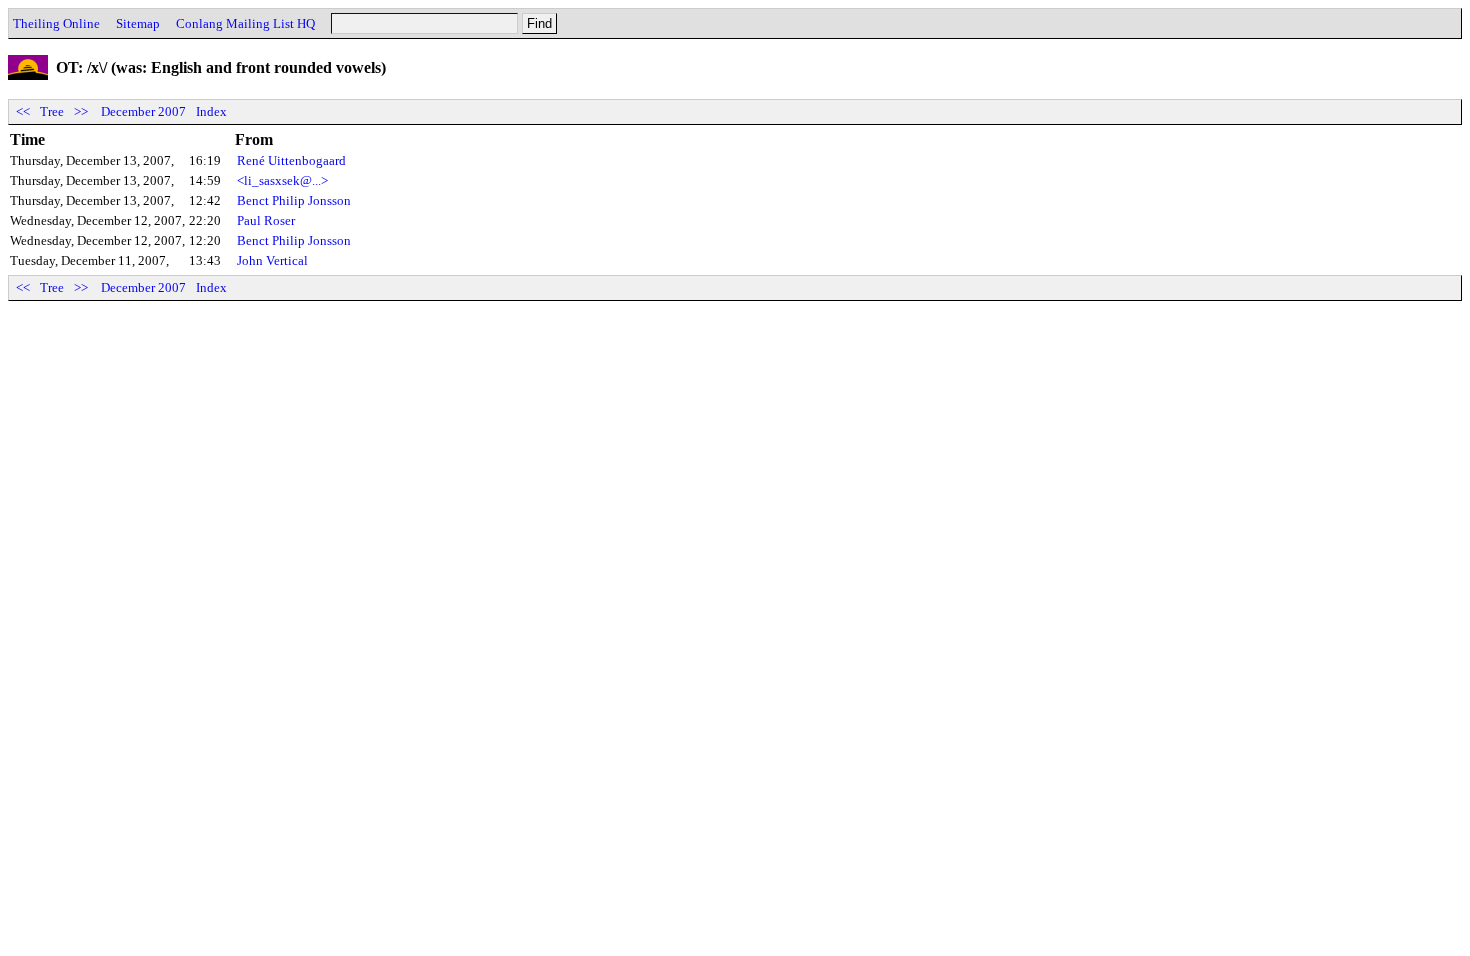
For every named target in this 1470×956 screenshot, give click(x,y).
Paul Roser (266, 220)
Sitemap (138, 23)
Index (211, 111)
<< (23, 111)
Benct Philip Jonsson (294, 200)
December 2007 (143, 111)
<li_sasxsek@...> (282, 180)
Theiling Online (56, 23)
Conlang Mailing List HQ (245, 23)
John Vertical (272, 260)
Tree (52, 111)
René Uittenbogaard (291, 160)
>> (81, 111)
